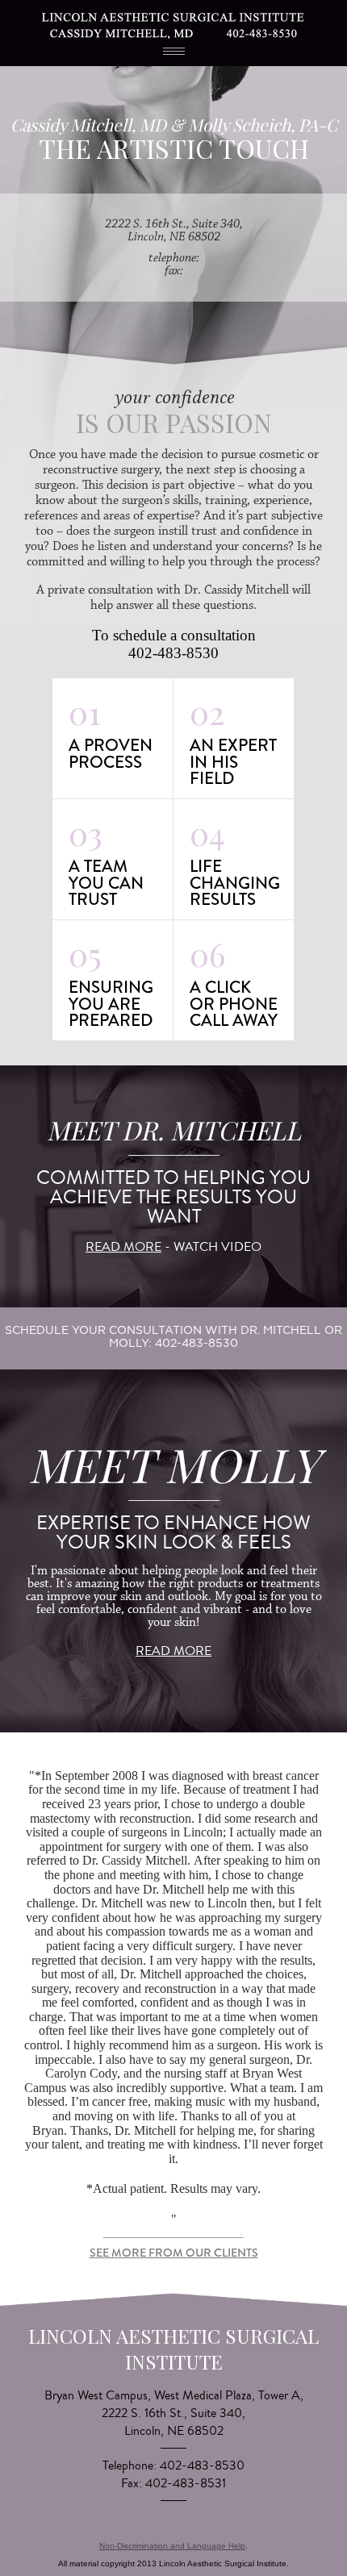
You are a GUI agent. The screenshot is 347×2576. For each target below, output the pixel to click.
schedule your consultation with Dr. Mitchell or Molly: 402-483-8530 (173, 1336)
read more (123, 1247)
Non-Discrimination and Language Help (172, 2546)
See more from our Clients (174, 2253)
